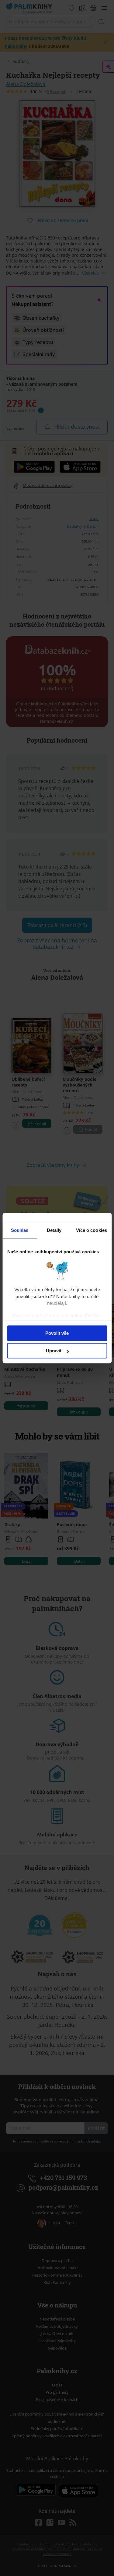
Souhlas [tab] (20, 1230)
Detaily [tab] (54, 1230)
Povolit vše (57, 1333)
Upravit (54, 1351)
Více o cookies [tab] (92, 1230)
